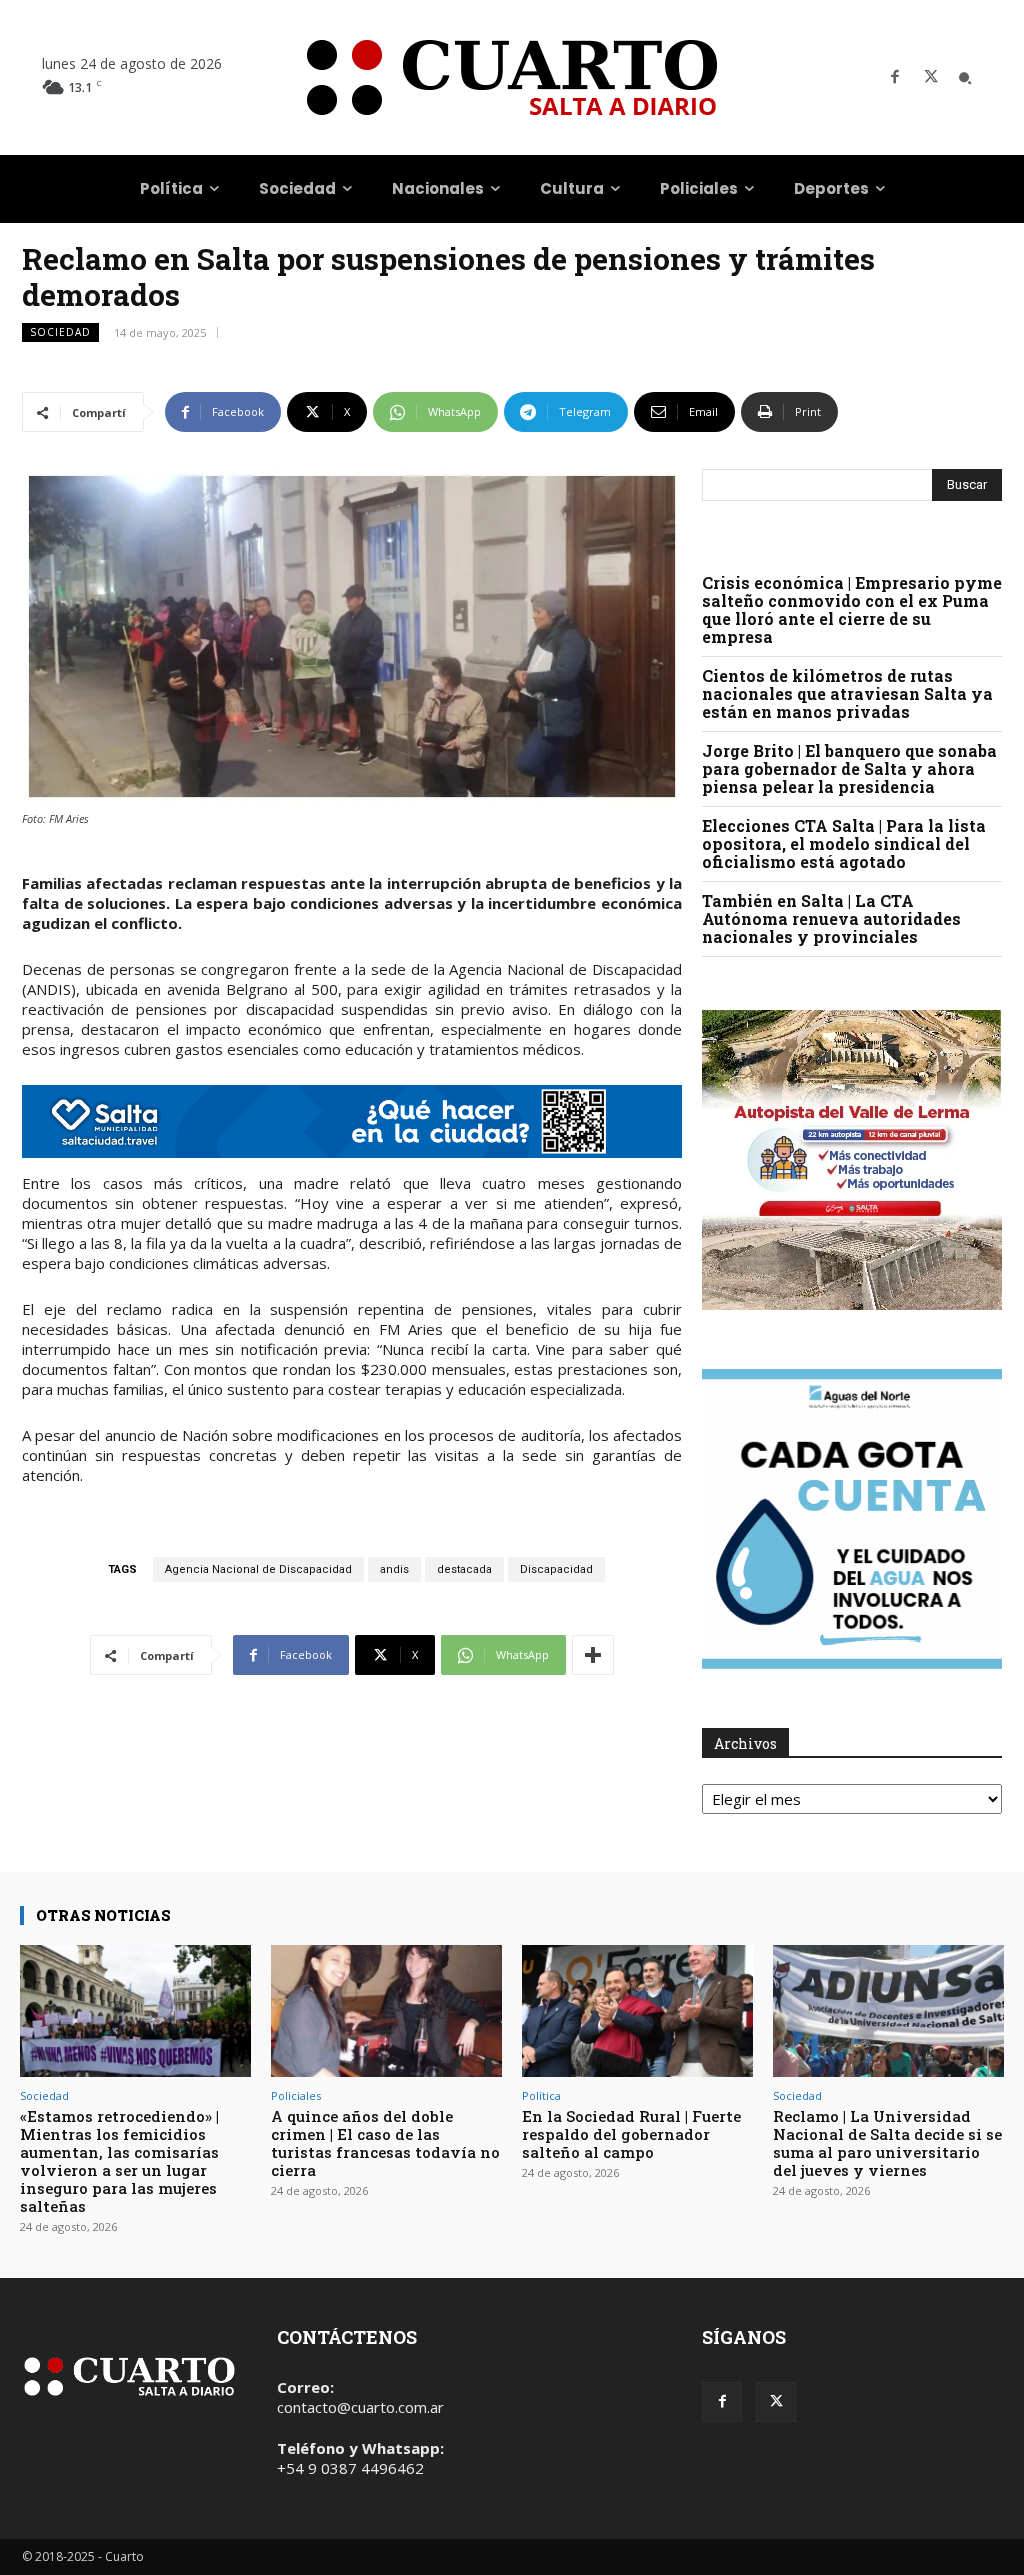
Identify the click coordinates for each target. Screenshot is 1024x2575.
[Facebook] (895, 78)
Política (541, 2095)
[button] (965, 78)
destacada (464, 1569)
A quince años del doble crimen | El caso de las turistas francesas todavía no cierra (385, 2143)
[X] (931, 78)
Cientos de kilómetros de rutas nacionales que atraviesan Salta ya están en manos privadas (847, 693)
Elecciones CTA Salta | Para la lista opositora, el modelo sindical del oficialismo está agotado (844, 843)
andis (394, 1569)
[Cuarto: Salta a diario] (512, 77)
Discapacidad (556, 1569)
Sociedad (60, 332)
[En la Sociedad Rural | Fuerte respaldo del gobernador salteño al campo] (637, 2011)
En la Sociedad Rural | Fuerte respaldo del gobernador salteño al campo (631, 2134)
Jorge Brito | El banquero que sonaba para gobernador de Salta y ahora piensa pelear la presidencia (849, 768)
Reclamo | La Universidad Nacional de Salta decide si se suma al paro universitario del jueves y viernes (887, 2143)
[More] (593, 1655)
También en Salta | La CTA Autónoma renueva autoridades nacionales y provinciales (831, 918)
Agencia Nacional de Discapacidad (258, 1569)
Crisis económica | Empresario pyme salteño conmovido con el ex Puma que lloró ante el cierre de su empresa (852, 609)
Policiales (296, 2095)
